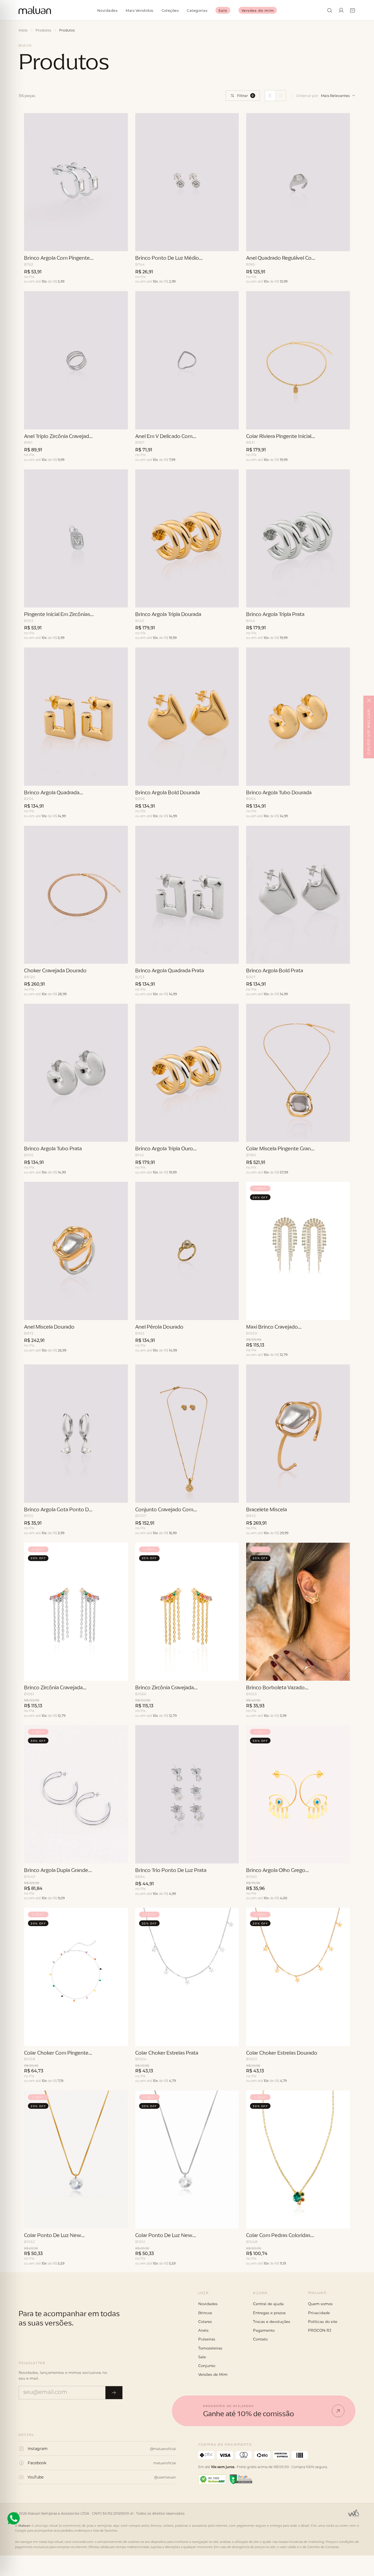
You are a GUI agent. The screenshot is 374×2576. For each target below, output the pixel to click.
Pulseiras (207, 2339)
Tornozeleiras (210, 2348)
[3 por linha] (270, 96)
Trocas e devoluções (272, 2322)
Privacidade (319, 2313)
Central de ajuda (268, 2304)
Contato (260, 2339)
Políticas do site (323, 2322)
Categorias (197, 10)
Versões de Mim (213, 2374)
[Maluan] (47, 2296)
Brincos (205, 2313)
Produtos (43, 30)
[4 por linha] (281, 96)
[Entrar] (341, 10)
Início (23, 30)
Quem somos (320, 2304)
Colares (205, 2322)
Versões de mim (258, 10)
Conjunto (207, 2366)
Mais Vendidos (139, 10)
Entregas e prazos (269, 2313)
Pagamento (264, 2330)
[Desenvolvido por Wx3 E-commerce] (353, 2513)
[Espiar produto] (119, 244)
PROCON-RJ (320, 2330)
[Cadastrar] (114, 2393)
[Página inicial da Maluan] (35, 10)
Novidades (107, 10)
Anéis (203, 2330)
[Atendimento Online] (14, 2518)
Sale (223, 10)
